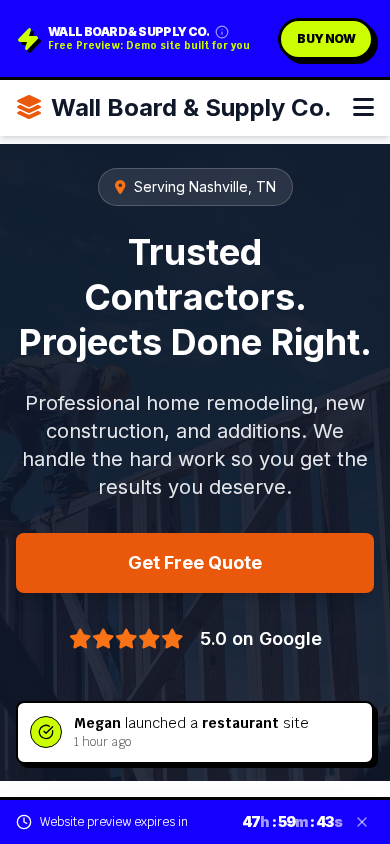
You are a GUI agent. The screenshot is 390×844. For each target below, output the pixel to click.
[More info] (222, 32)
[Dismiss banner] (362, 822)
